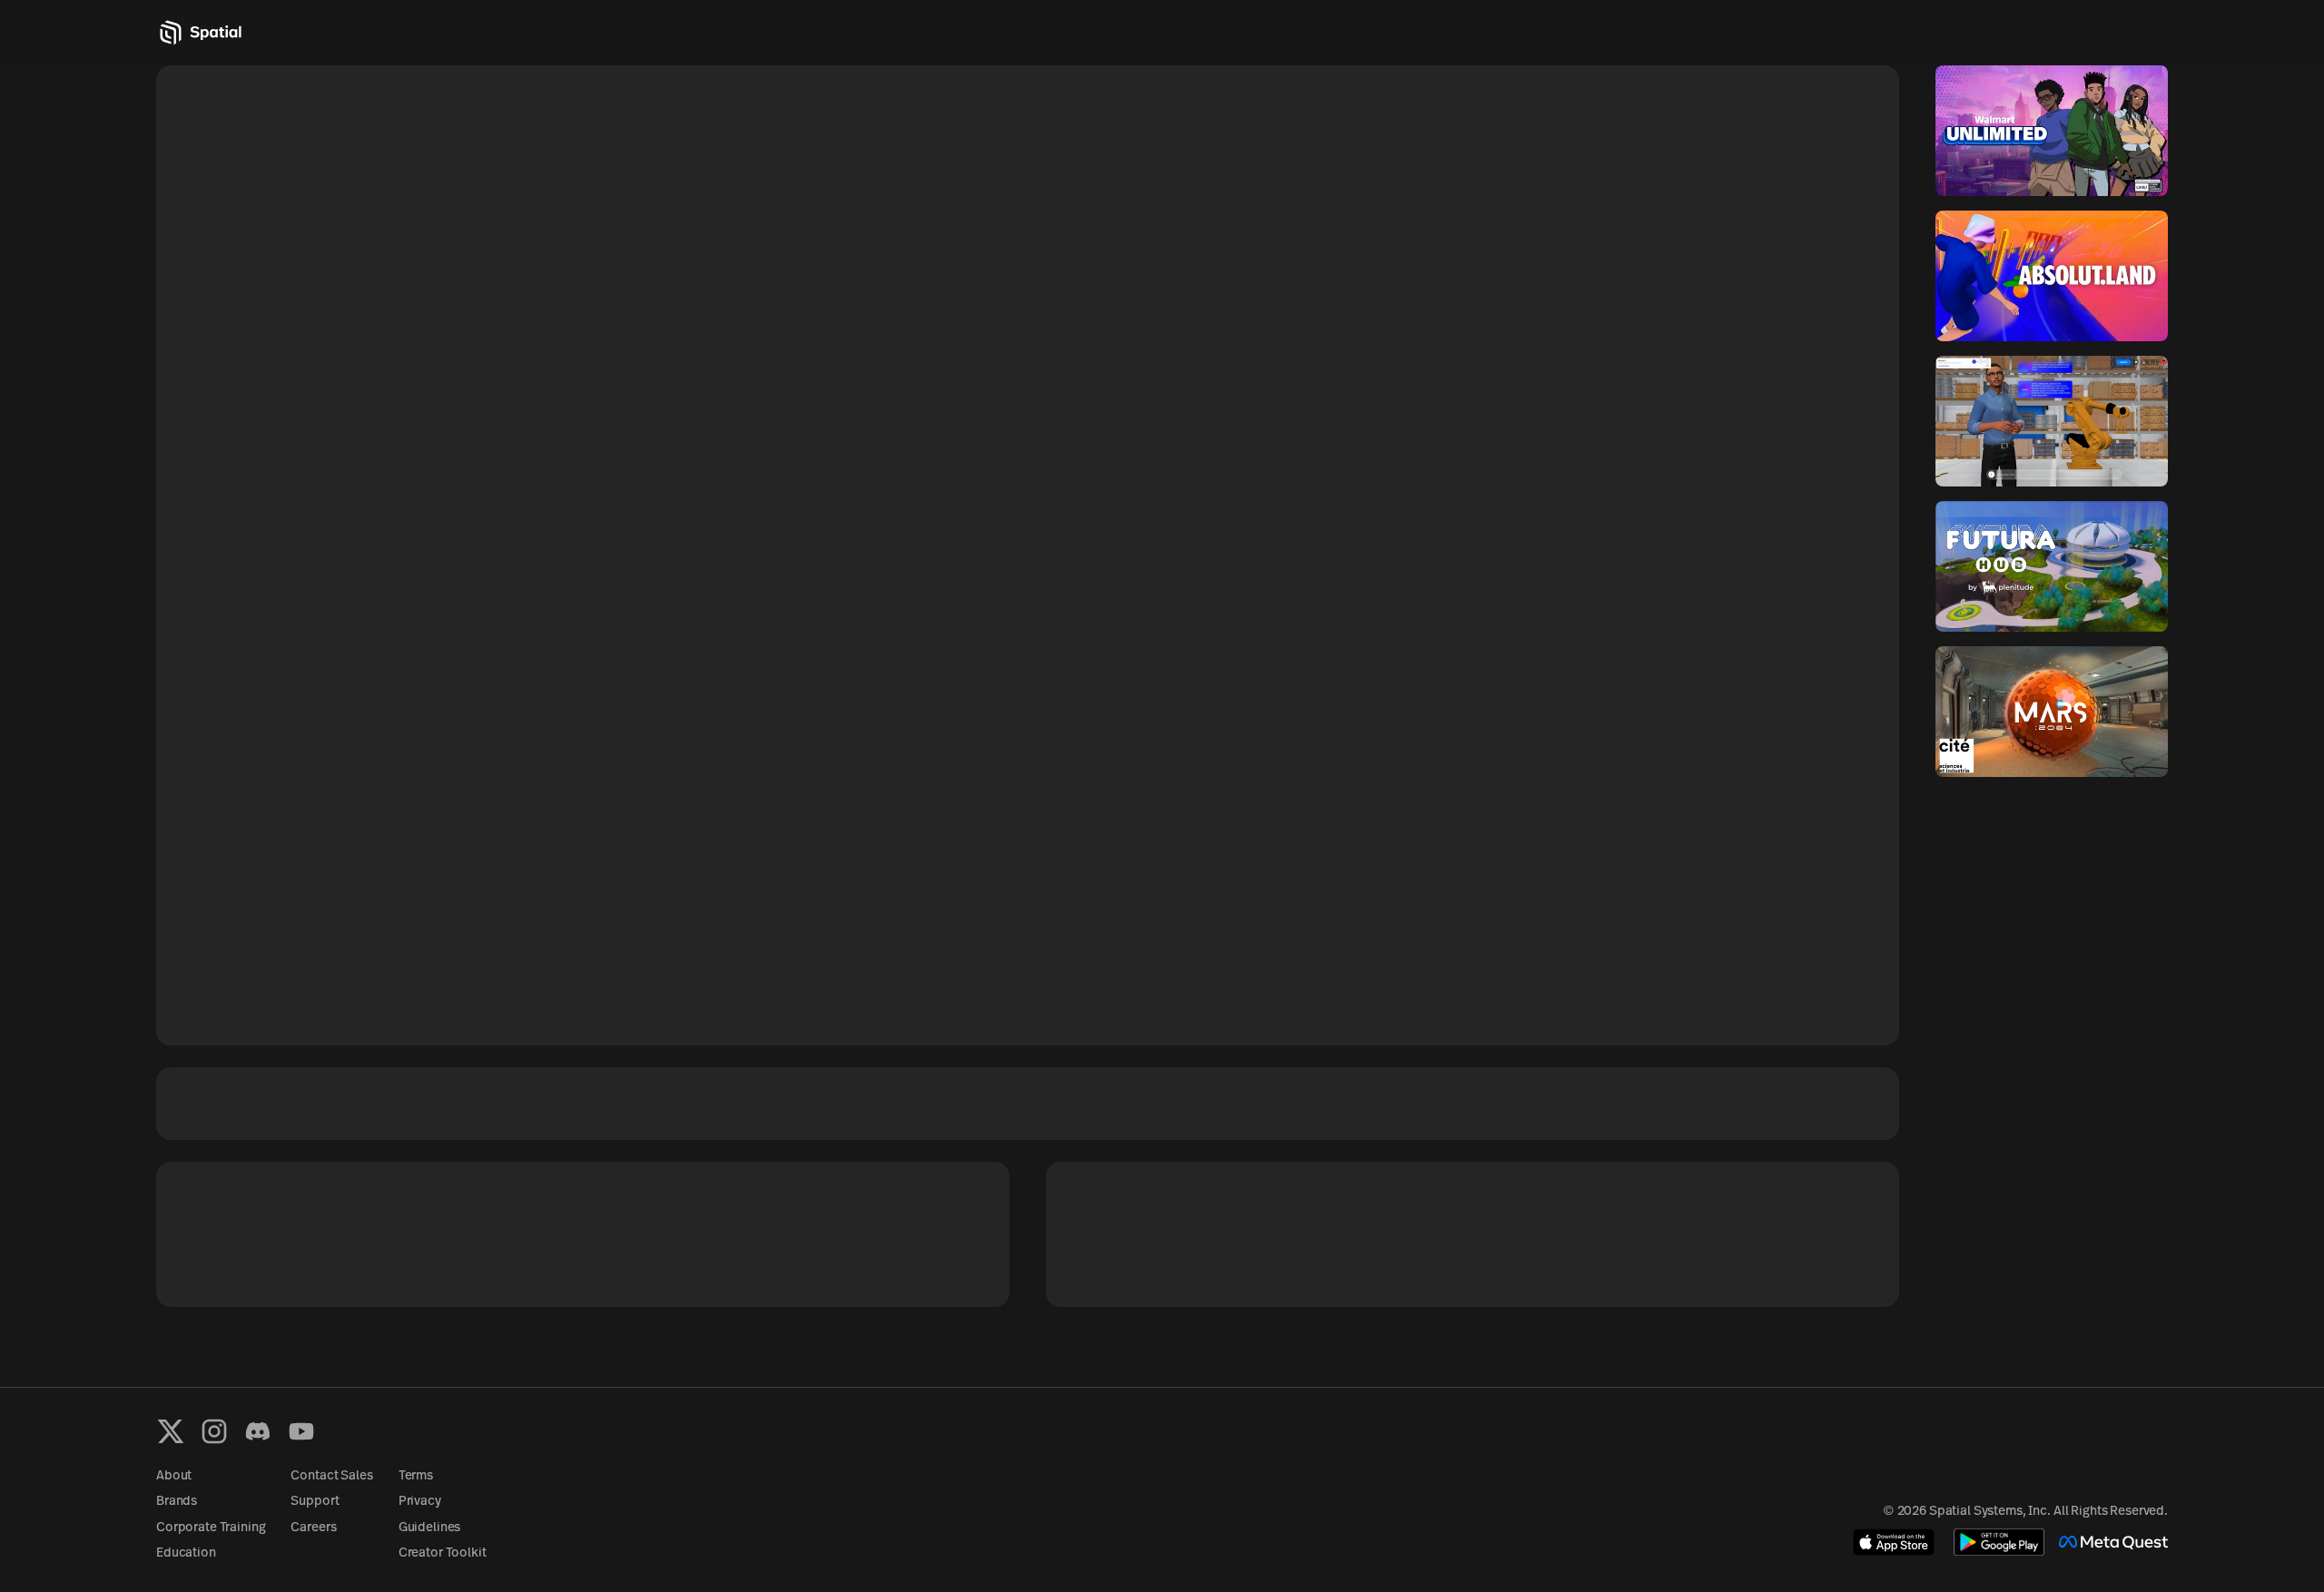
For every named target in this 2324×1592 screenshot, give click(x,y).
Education (186, 1553)
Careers (313, 1528)
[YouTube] (301, 1431)
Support (315, 1502)
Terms (416, 1476)
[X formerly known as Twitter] (171, 1431)
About (174, 1476)
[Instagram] (214, 1431)
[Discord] (258, 1431)
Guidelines (430, 1528)
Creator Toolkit (443, 1553)
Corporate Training (211, 1528)
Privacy (420, 1502)
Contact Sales (331, 1476)
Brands (177, 1502)
